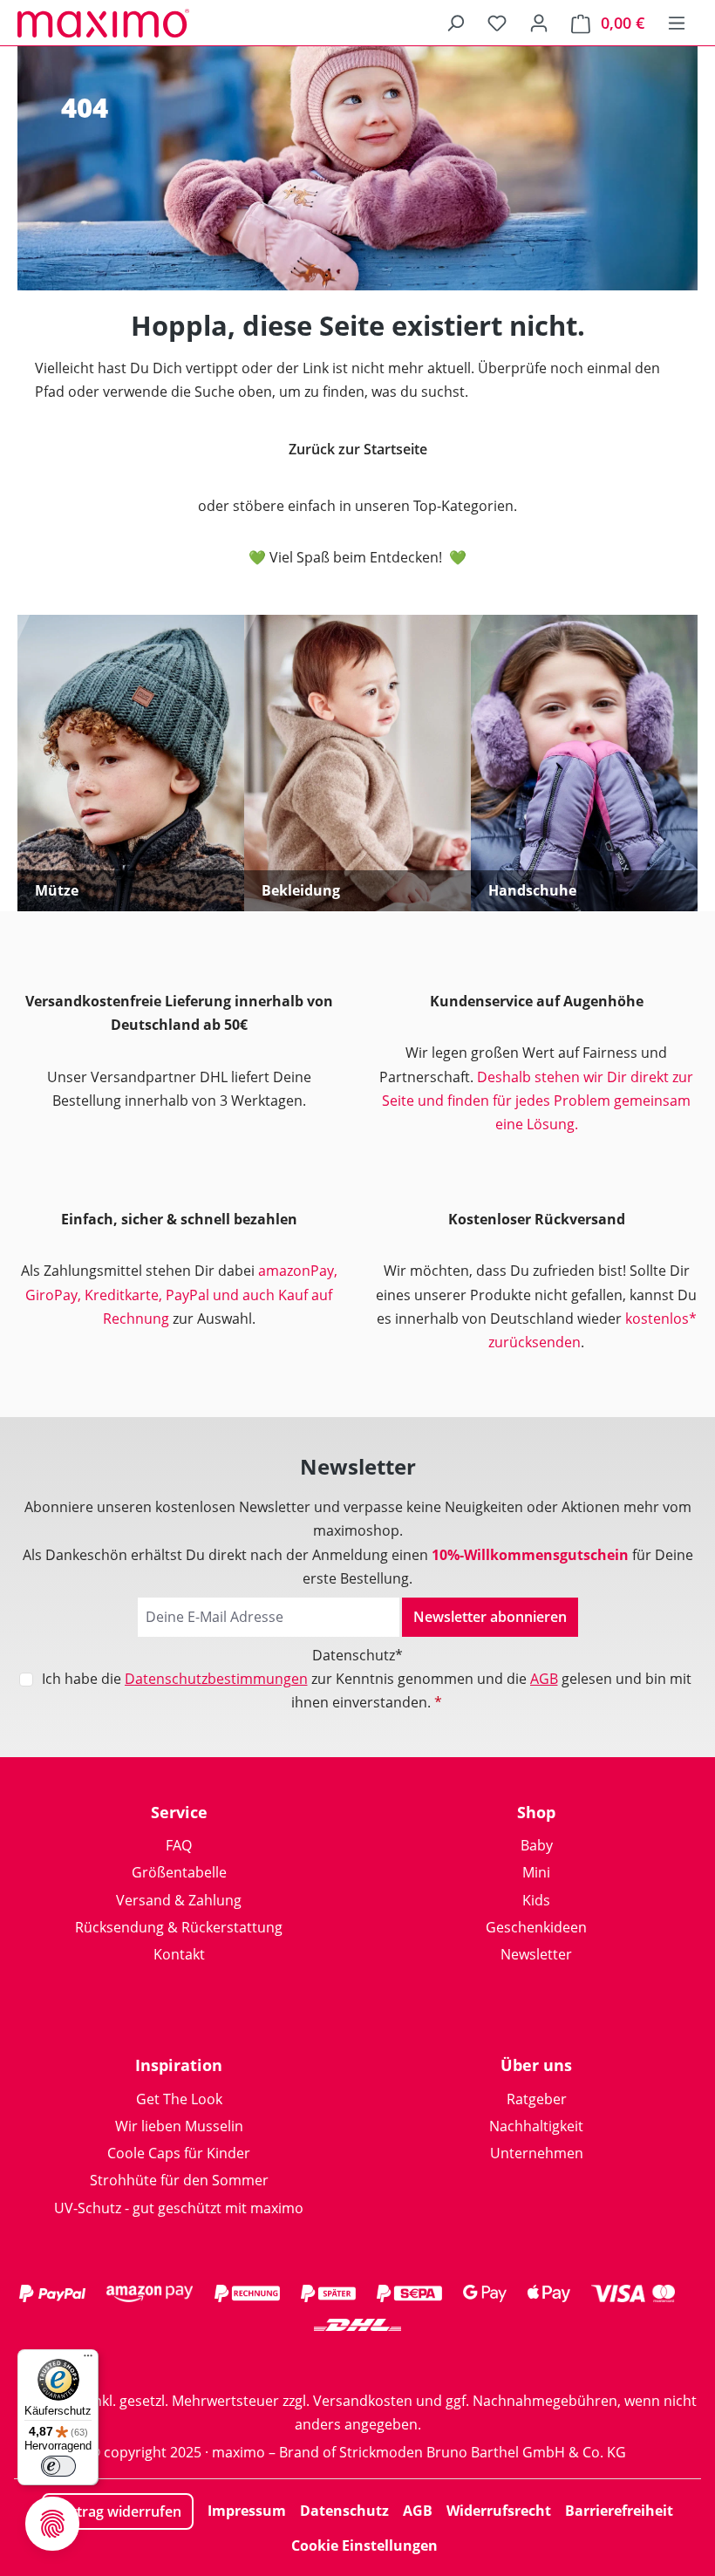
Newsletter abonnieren (490, 1617)
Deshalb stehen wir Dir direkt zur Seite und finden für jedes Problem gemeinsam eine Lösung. (538, 1101)
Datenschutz (344, 2511)
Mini (536, 1872)
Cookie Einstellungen (364, 2545)
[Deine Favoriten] (497, 23)
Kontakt (179, 1954)
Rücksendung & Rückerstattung (179, 1927)
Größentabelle (179, 1872)
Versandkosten (363, 2401)
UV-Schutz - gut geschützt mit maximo (179, 2208)
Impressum (247, 2511)
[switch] (58, 2466)
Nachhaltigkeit (536, 2126)
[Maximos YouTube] (427, 2359)
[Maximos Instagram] (288, 2359)
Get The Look (179, 2099)
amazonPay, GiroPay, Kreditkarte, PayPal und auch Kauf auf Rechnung (181, 1294)
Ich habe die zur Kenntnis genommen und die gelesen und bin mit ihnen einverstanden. (367, 1690)
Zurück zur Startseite (358, 449)
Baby (537, 1845)
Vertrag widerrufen (118, 2511)
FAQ (179, 1845)
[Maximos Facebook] (357, 2359)
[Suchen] (455, 23)
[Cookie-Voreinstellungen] (52, 2524)
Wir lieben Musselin (179, 2126)
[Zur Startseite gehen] (105, 23)
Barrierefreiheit (619, 2511)
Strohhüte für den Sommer (179, 2180)
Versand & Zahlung (179, 1900)
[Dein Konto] (539, 23)
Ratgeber (537, 2099)
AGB (544, 1679)
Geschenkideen (536, 1927)
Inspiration (179, 2065)
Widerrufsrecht (499, 2511)
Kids (536, 1900)
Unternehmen (537, 2153)
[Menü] (677, 23)
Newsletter (536, 1954)
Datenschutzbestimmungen (216, 1679)
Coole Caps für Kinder (179, 2153)
